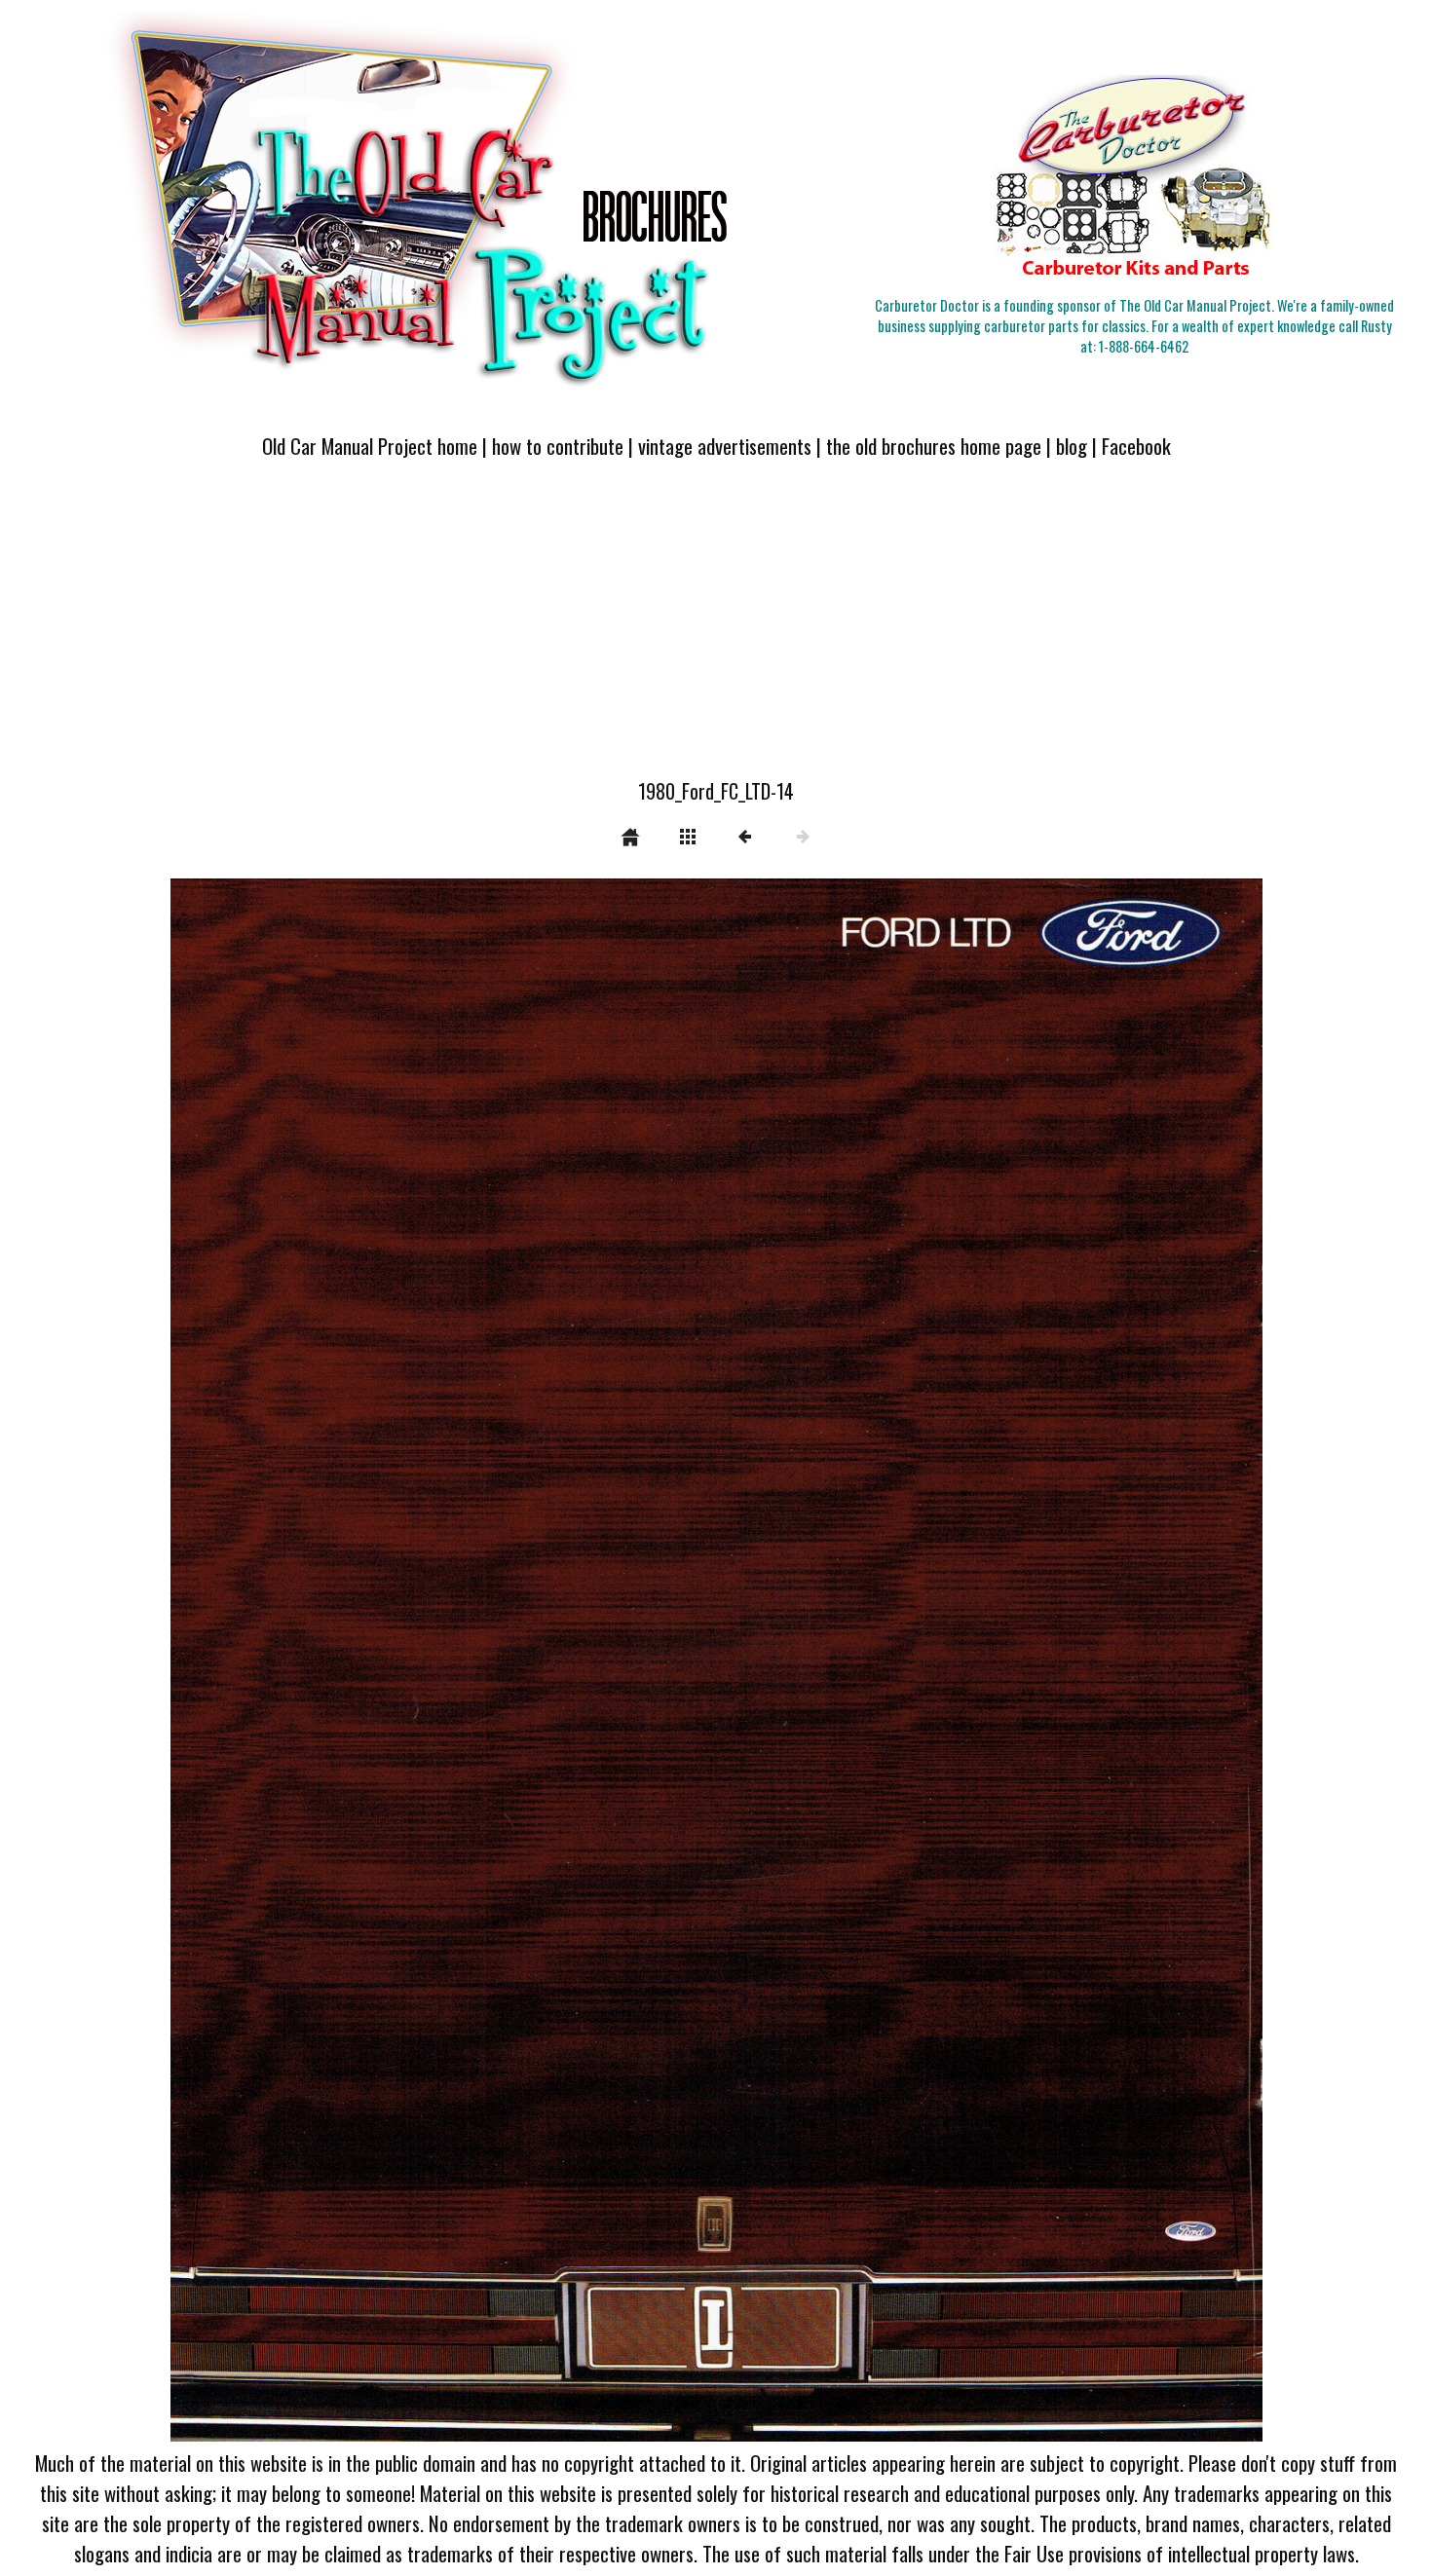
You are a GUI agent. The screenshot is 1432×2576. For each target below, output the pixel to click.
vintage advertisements (725, 446)
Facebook (1136, 446)
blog (1072, 446)
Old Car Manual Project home (370, 446)
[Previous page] (389, 1660)
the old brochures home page (934, 446)
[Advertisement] (716, 630)
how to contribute (558, 446)
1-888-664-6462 (1144, 346)
